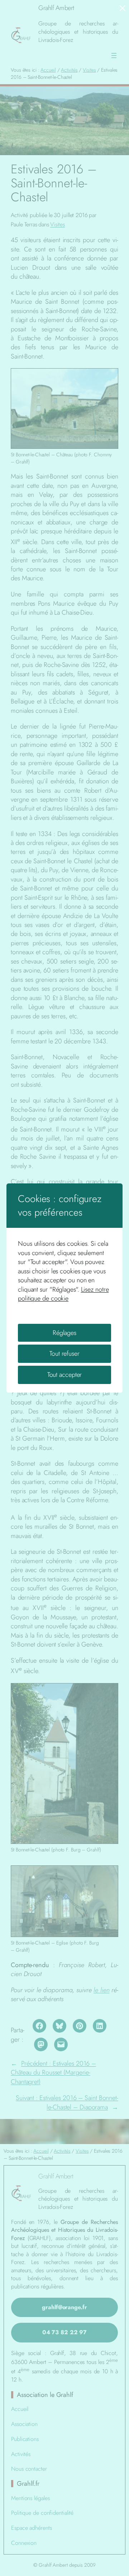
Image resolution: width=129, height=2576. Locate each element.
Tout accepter (65, 1375)
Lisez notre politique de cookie (63, 1294)
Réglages (64, 1333)
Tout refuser (64, 1354)
